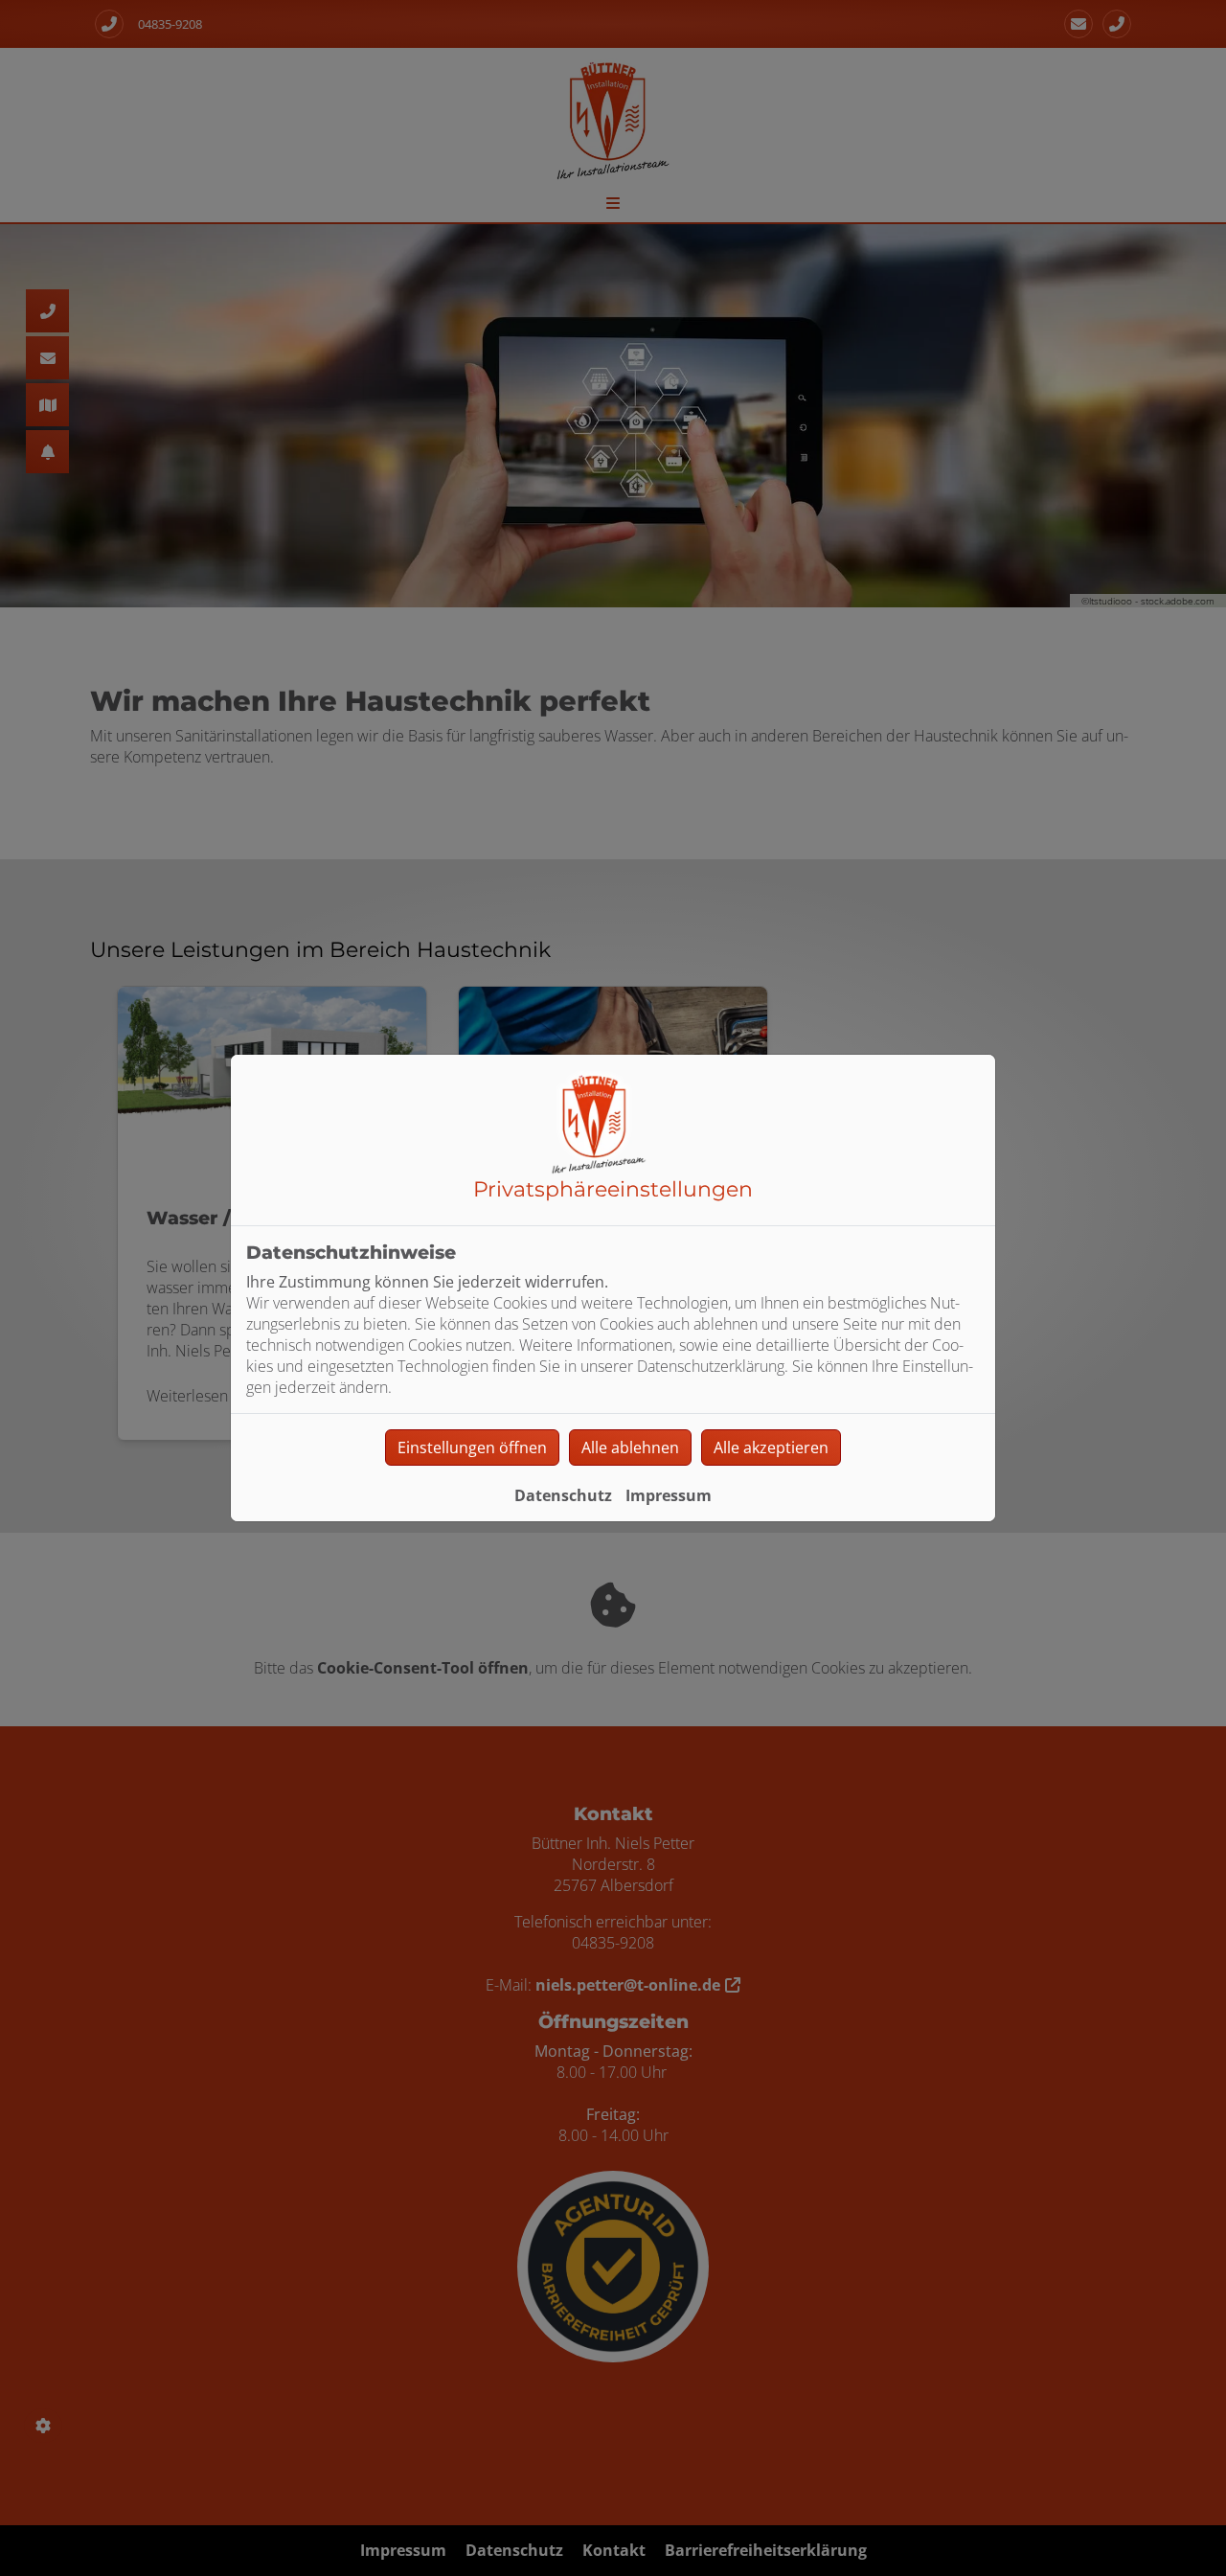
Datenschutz (563, 1495)
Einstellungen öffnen (472, 1448)
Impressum (669, 1495)
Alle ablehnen (630, 1448)
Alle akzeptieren (771, 1448)
